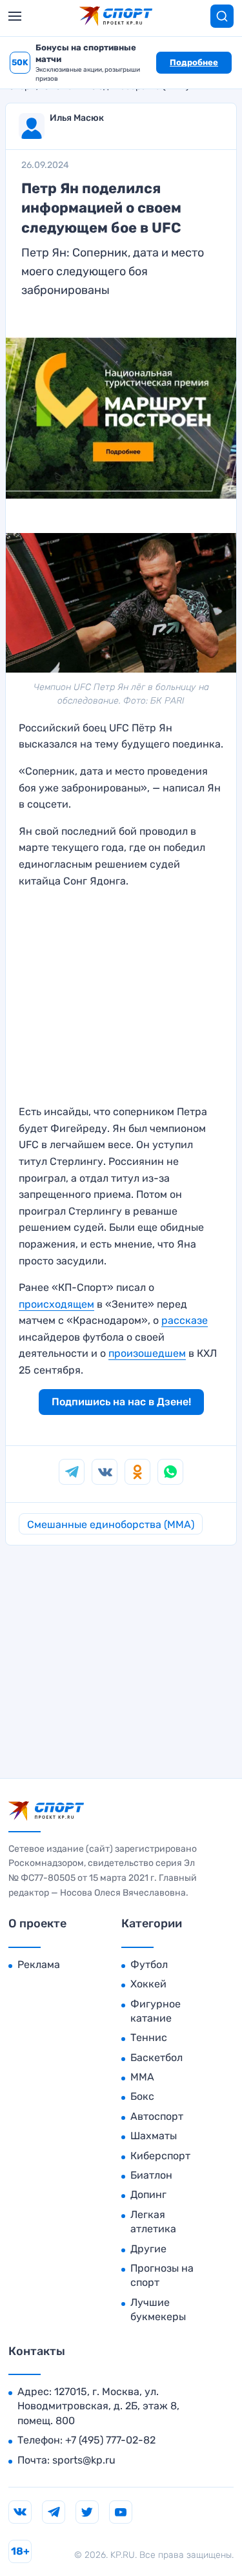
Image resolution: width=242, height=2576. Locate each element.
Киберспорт (160, 2156)
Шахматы (154, 2136)
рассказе (185, 1320)
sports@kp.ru (84, 2460)
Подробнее (194, 62)
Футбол (149, 1964)
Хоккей (148, 1984)
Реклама (39, 1964)
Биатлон (151, 2175)
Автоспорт (157, 2116)
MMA (142, 2077)
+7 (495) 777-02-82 (110, 2440)
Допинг (148, 2194)
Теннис (149, 2037)
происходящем (56, 1304)
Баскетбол (156, 2058)
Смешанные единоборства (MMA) (111, 1524)
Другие (148, 2249)
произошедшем (147, 1353)
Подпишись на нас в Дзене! (121, 1402)
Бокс (142, 2096)
